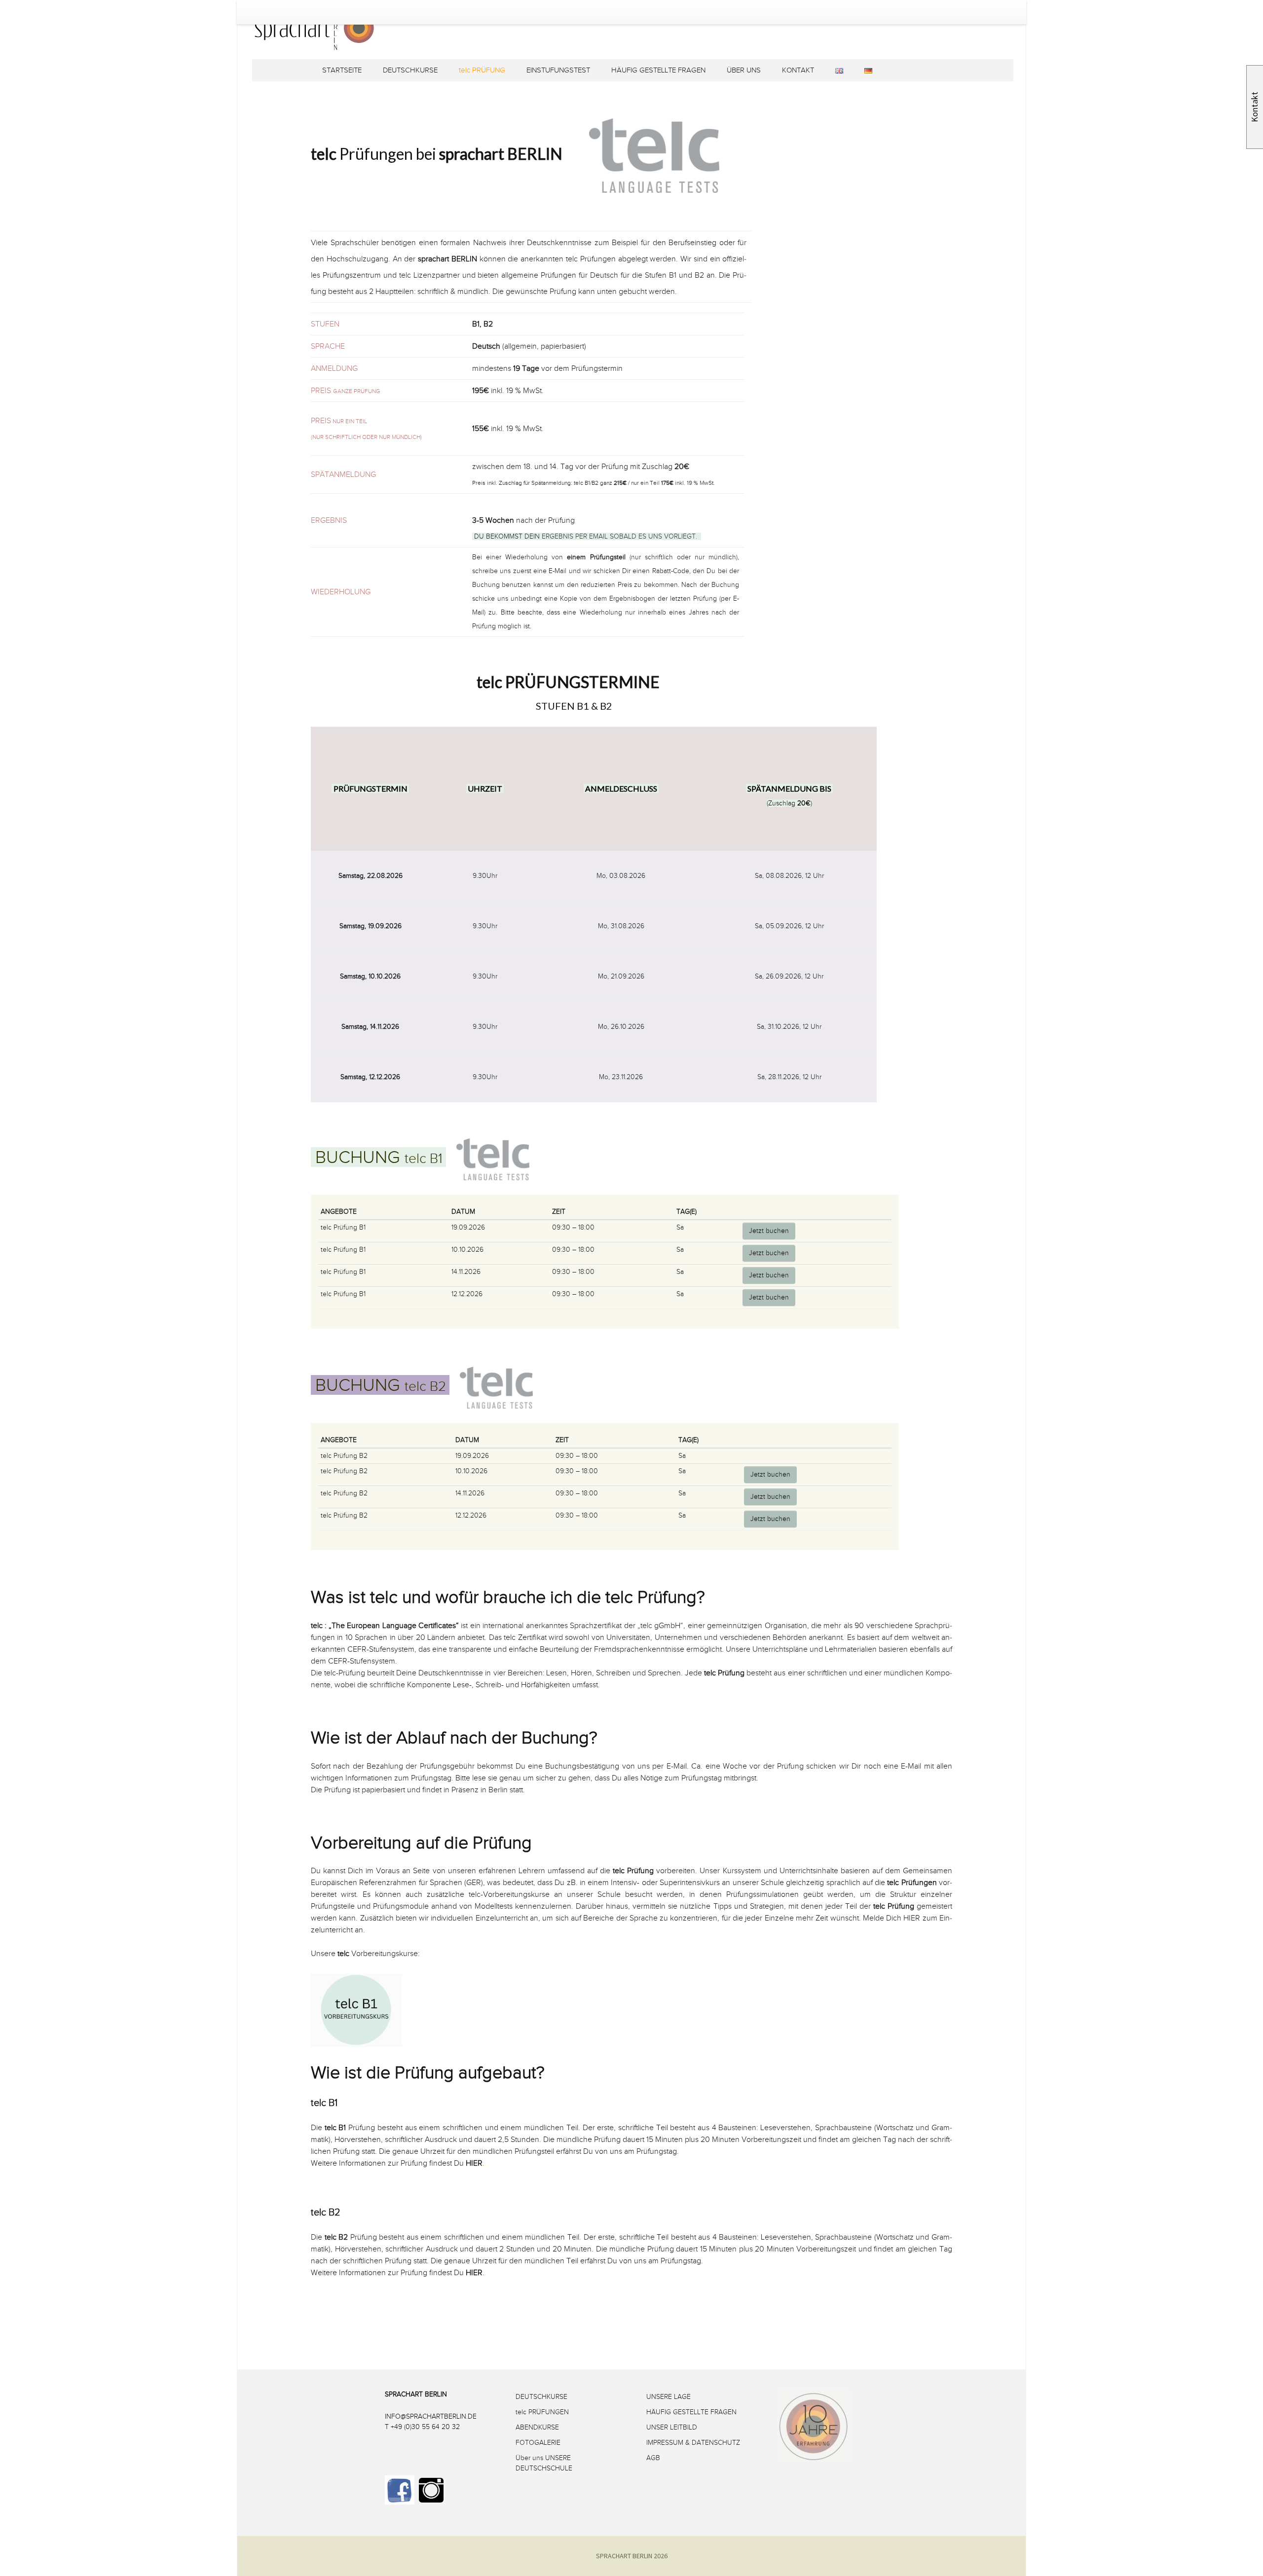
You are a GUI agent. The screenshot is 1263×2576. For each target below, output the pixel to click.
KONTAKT (798, 70)
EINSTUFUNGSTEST (558, 70)
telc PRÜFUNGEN (542, 2412)
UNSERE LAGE (669, 2397)
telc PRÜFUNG (482, 70)
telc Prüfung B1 (343, 1227)
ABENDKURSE (537, 2427)
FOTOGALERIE (538, 2443)
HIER (912, 1918)
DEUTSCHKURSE (410, 70)
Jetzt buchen (769, 1231)
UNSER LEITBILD (672, 2427)
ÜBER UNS (744, 70)
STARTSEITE (342, 70)
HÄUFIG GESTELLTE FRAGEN (658, 70)
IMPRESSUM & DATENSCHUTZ (693, 2443)
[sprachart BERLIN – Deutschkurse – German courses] (575, 43)
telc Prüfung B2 (344, 1456)
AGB (653, 2458)
